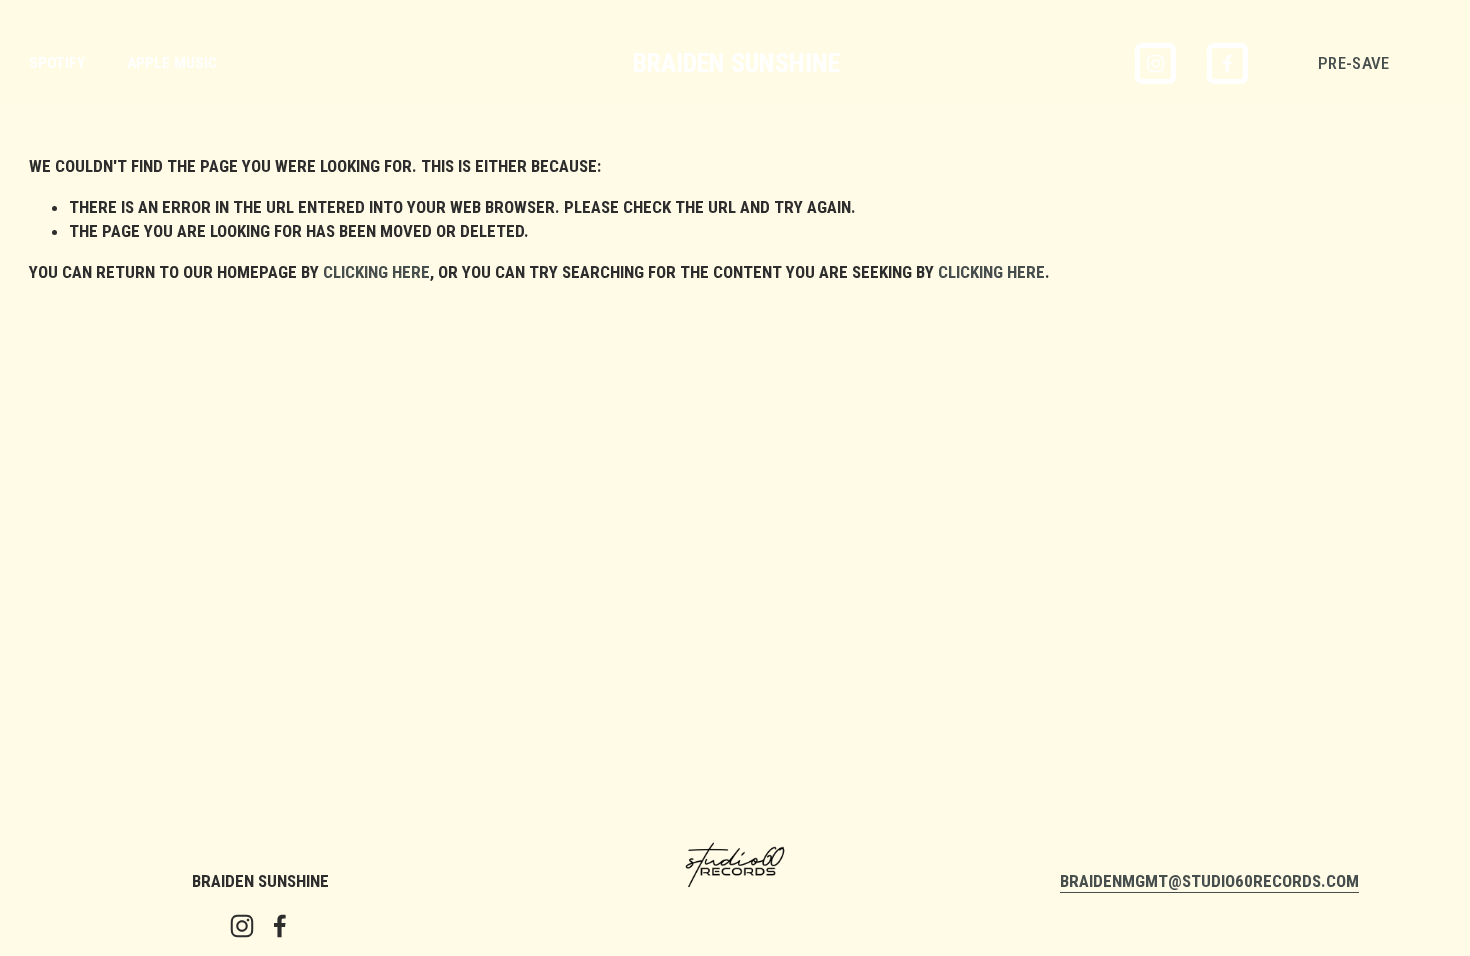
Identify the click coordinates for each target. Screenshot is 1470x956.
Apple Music (172, 63)
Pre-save (1354, 63)
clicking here (376, 272)
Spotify (57, 63)
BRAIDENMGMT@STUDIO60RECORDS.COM (1209, 881)
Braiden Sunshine (736, 63)
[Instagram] (1155, 63)
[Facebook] (1227, 63)
